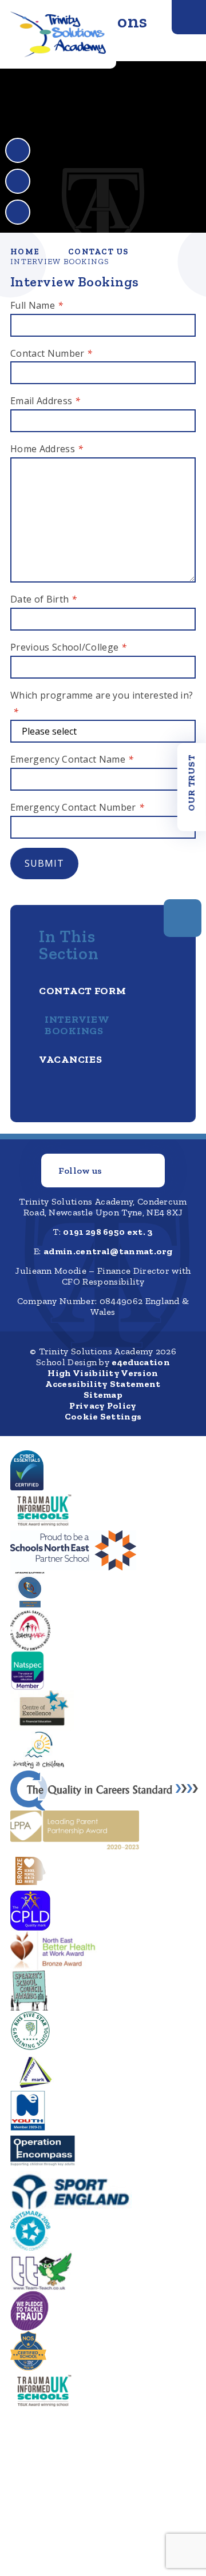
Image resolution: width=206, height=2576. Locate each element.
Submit (44, 863)
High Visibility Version (103, 1373)
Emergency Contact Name (72, 759)
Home (25, 252)
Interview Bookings (60, 262)
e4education (141, 1362)
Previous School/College (69, 647)
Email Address (45, 401)
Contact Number (51, 353)
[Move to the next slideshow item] (18, 181)
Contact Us (98, 252)
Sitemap (103, 1395)
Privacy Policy (103, 1405)
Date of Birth (44, 599)
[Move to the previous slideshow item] (18, 150)
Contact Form (83, 991)
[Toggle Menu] (189, 17)
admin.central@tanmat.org (108, 1251)
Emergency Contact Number (77, 807)
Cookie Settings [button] (103, 1416)
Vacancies (70, 1059)
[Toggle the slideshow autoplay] (18, 212)
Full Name (37, 305)
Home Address (47, 449)
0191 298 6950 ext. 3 (108, 1232)
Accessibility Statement (103, 1384)
